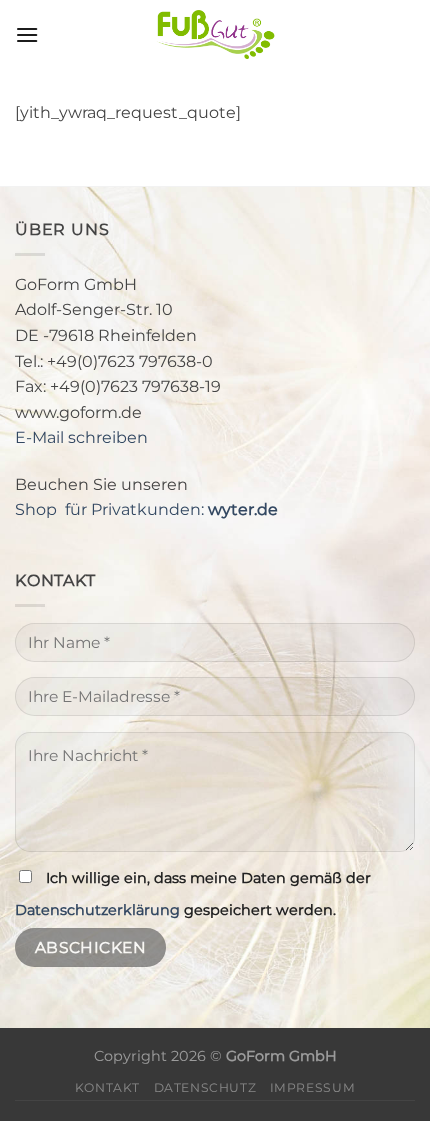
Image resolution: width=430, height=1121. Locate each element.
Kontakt (107, 1087)
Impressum (313, 1087)
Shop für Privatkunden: (146, 509)
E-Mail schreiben (81, 437)
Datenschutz (205, 1087)
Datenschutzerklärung (97, 910)
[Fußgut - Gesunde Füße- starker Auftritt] (215, 35)
